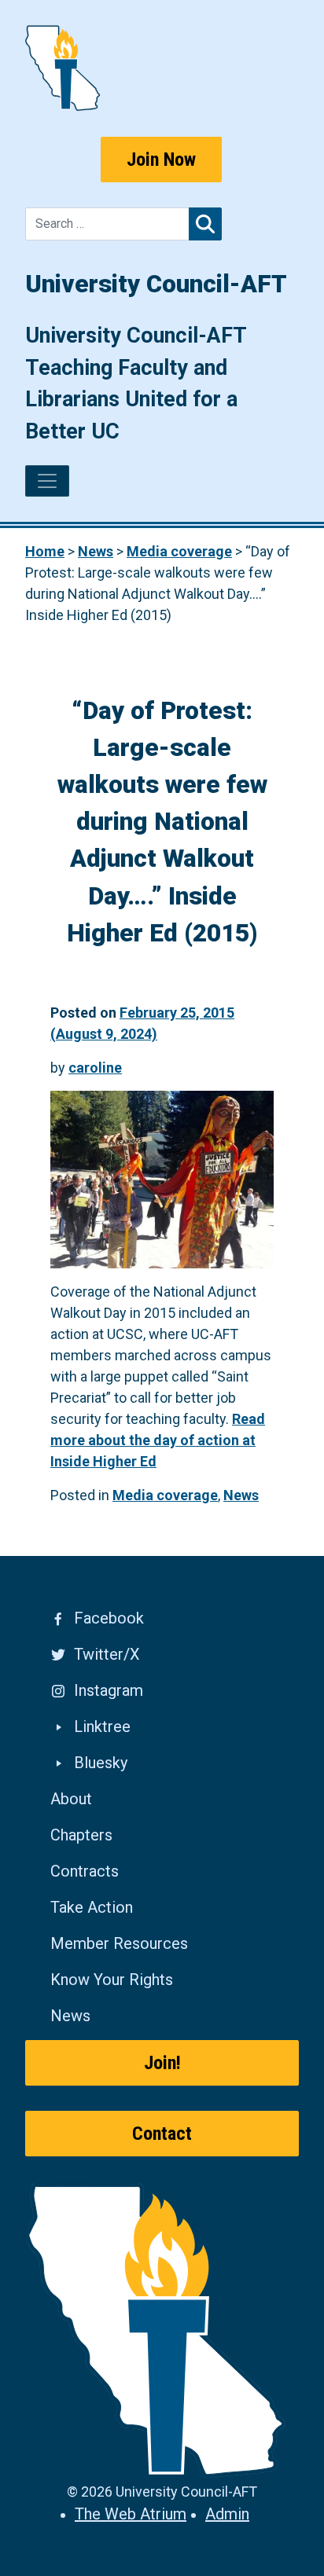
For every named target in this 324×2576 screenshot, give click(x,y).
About (71, 1799)
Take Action (92, 1907)
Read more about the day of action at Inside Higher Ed (158, 1440)
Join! (162, 2063)
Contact (162, 2134)
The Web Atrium (131, 2514)
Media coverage (165, 1495)
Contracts (85, 1871)
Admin (227, 2514)
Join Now (161, 160)
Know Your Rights (112, 1980)
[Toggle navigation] (47, 481)
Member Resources (119, 1943)
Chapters (81, 1835)
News (241, 1495)
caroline (95, 1068)
